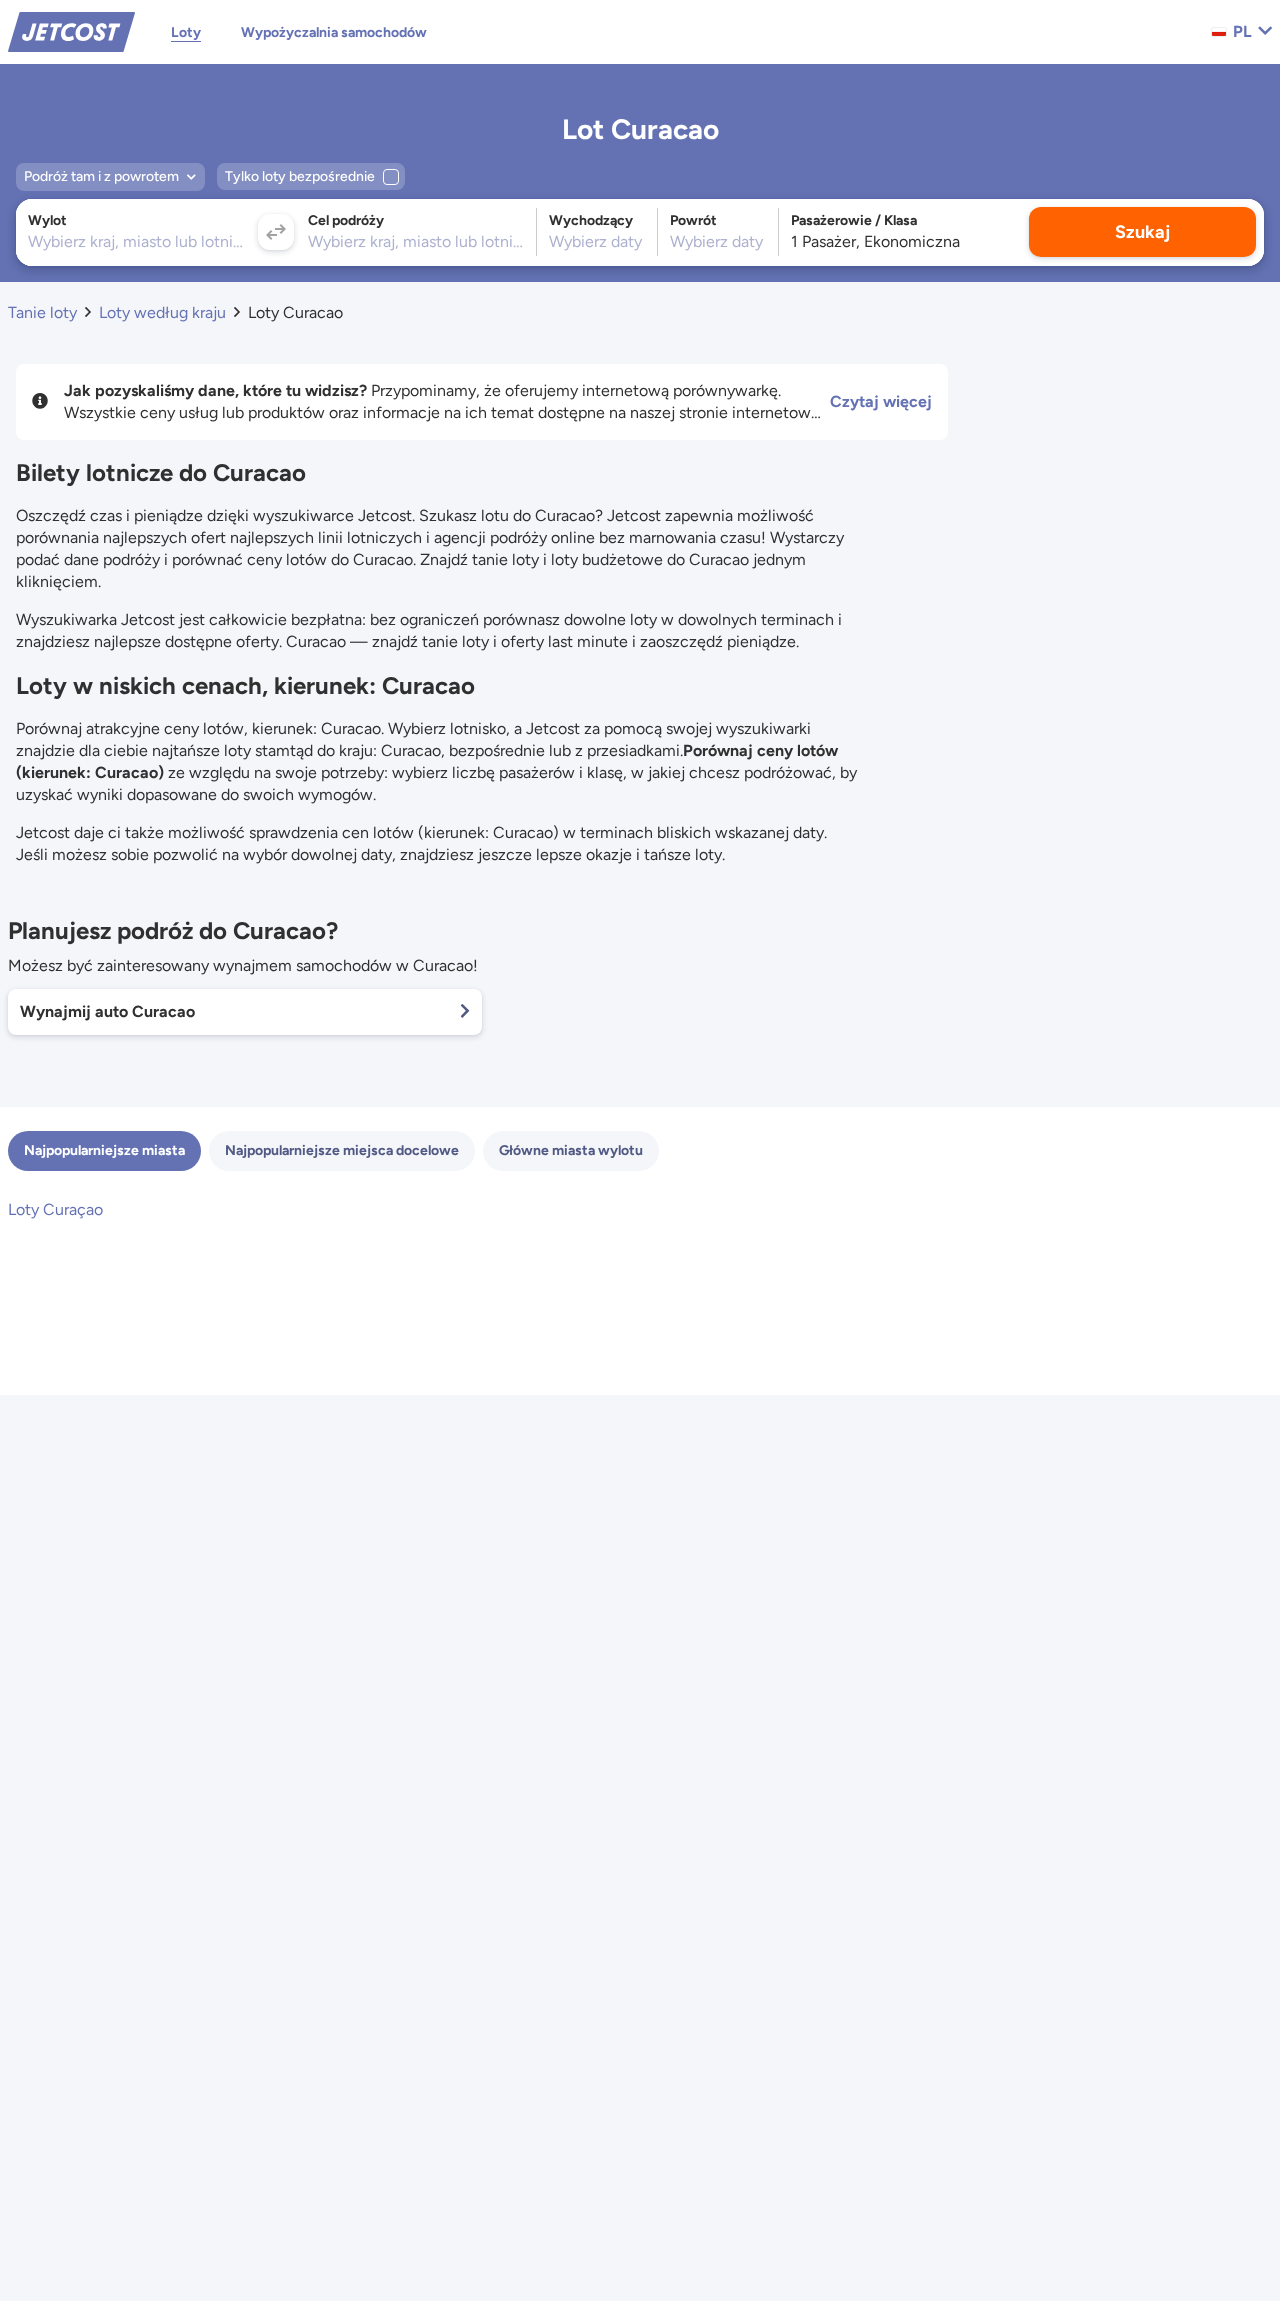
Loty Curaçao (55, 1209)
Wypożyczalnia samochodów (334, 32)
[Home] (71, 30)
